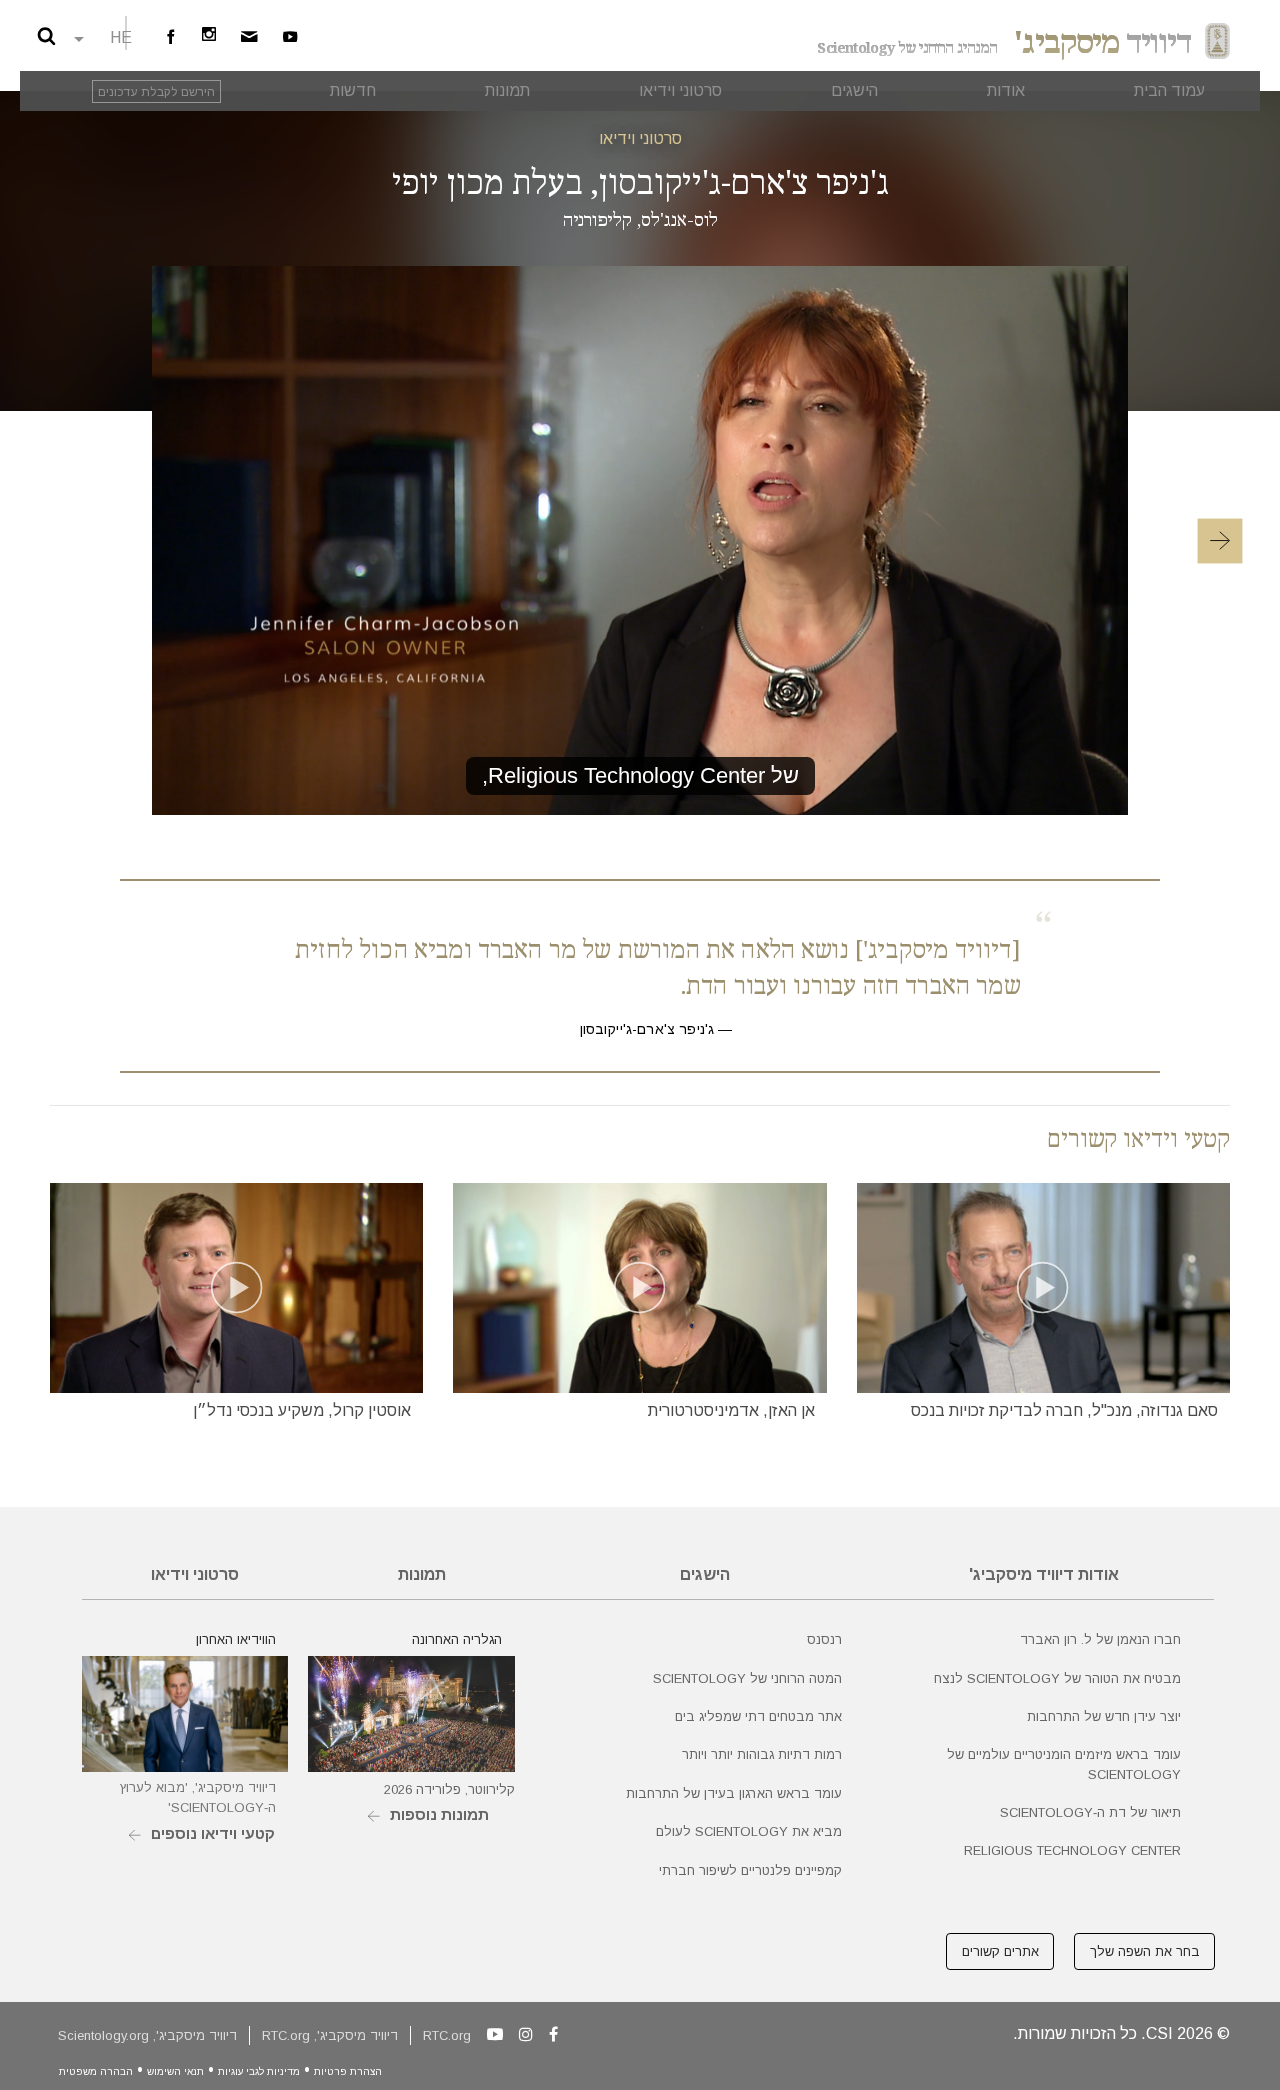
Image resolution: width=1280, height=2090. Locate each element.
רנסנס (824, 1639)
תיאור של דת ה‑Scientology (1090, 1812)
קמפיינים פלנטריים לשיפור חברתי (750, 1870)
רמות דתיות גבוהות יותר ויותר (762, 1754)
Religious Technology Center (1072, 1850)
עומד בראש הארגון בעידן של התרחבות (734, 1793)
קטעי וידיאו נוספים (213, 1833)
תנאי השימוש (175, 2071)
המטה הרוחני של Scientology (747, 1678)
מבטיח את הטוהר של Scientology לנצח (1057, 1678)
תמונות (422, 1574)
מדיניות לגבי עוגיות (259, 2071)
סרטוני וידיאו (640, 138)
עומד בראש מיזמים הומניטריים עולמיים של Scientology (1064, 1764)
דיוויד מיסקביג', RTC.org (330, 2035)
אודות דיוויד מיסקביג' (1044, 1574)
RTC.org (447, 2035)
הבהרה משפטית (96, 2071)
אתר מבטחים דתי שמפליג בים (758, 1716)
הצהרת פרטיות (348, 2071)
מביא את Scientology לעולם (749, 1831)
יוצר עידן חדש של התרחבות (1104, 1716)
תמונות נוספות (439, 1814)
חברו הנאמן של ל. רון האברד (1100, 1639)
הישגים (705, 1574)
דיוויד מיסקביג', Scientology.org (147, 2035)
